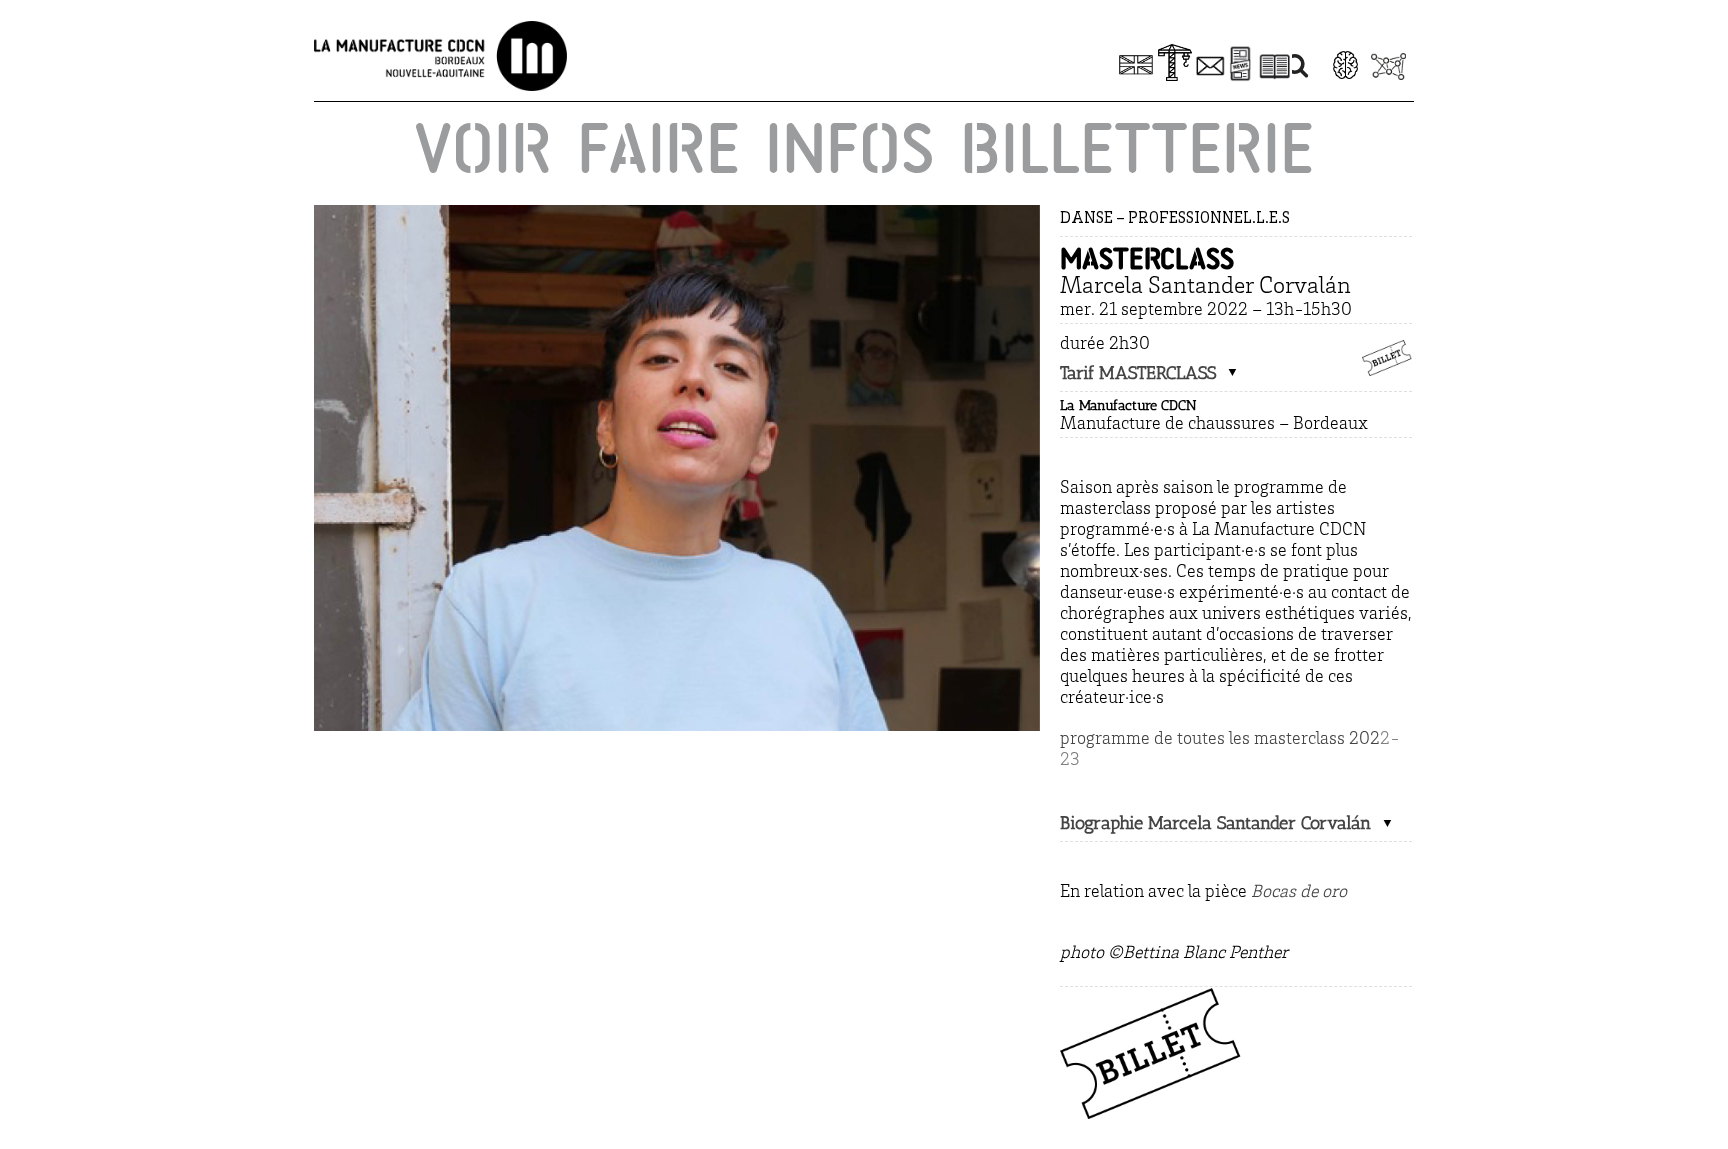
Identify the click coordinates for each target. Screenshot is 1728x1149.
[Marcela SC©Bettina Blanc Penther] (677, 214)
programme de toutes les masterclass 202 (1220, 740)
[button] (1149, 373)
